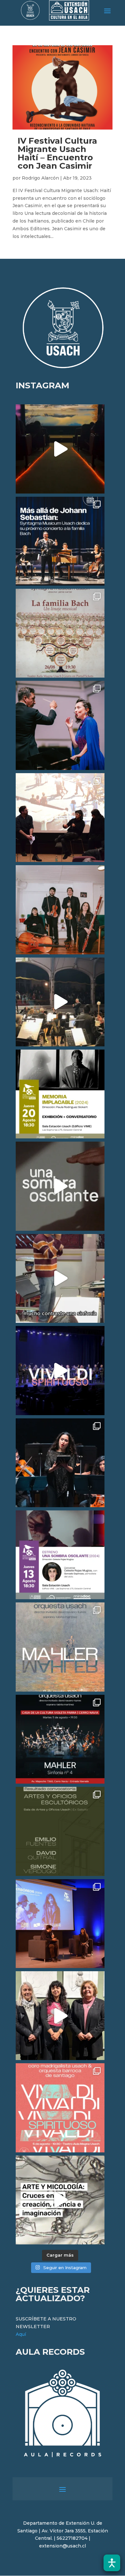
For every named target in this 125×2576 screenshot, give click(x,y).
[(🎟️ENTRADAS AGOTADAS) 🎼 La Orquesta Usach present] (60, 1647)
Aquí (21, 2334)
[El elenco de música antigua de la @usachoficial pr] (60, 633)
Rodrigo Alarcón (40, 178)
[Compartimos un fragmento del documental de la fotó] (60, 1186)
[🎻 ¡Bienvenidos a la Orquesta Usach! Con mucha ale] (60, 910)
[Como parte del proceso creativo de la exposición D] (60, 2200)
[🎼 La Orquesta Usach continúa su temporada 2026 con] (60, 1739)
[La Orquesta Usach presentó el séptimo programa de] (60, 1002)
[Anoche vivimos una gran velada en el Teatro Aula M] (60, 1463)
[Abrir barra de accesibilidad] (112, 2563)
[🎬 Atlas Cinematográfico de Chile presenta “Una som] (60, 1555)
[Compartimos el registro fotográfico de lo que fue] (60, 725)
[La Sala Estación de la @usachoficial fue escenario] (60, 818)
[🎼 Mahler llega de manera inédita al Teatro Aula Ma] (60, 1278)
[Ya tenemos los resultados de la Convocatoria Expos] (60, 1831)
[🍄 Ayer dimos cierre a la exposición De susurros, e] (60, 2016)
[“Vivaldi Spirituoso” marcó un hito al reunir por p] (60, 1370)
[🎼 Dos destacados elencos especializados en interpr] (60, 2108)
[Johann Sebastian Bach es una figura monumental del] (60, 541)
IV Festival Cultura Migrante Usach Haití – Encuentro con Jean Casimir (57, 153)
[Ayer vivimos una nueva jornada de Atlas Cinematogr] (60, 449)
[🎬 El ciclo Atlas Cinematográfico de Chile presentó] (60, 1924)
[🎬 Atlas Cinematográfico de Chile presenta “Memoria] (60, 1094)
